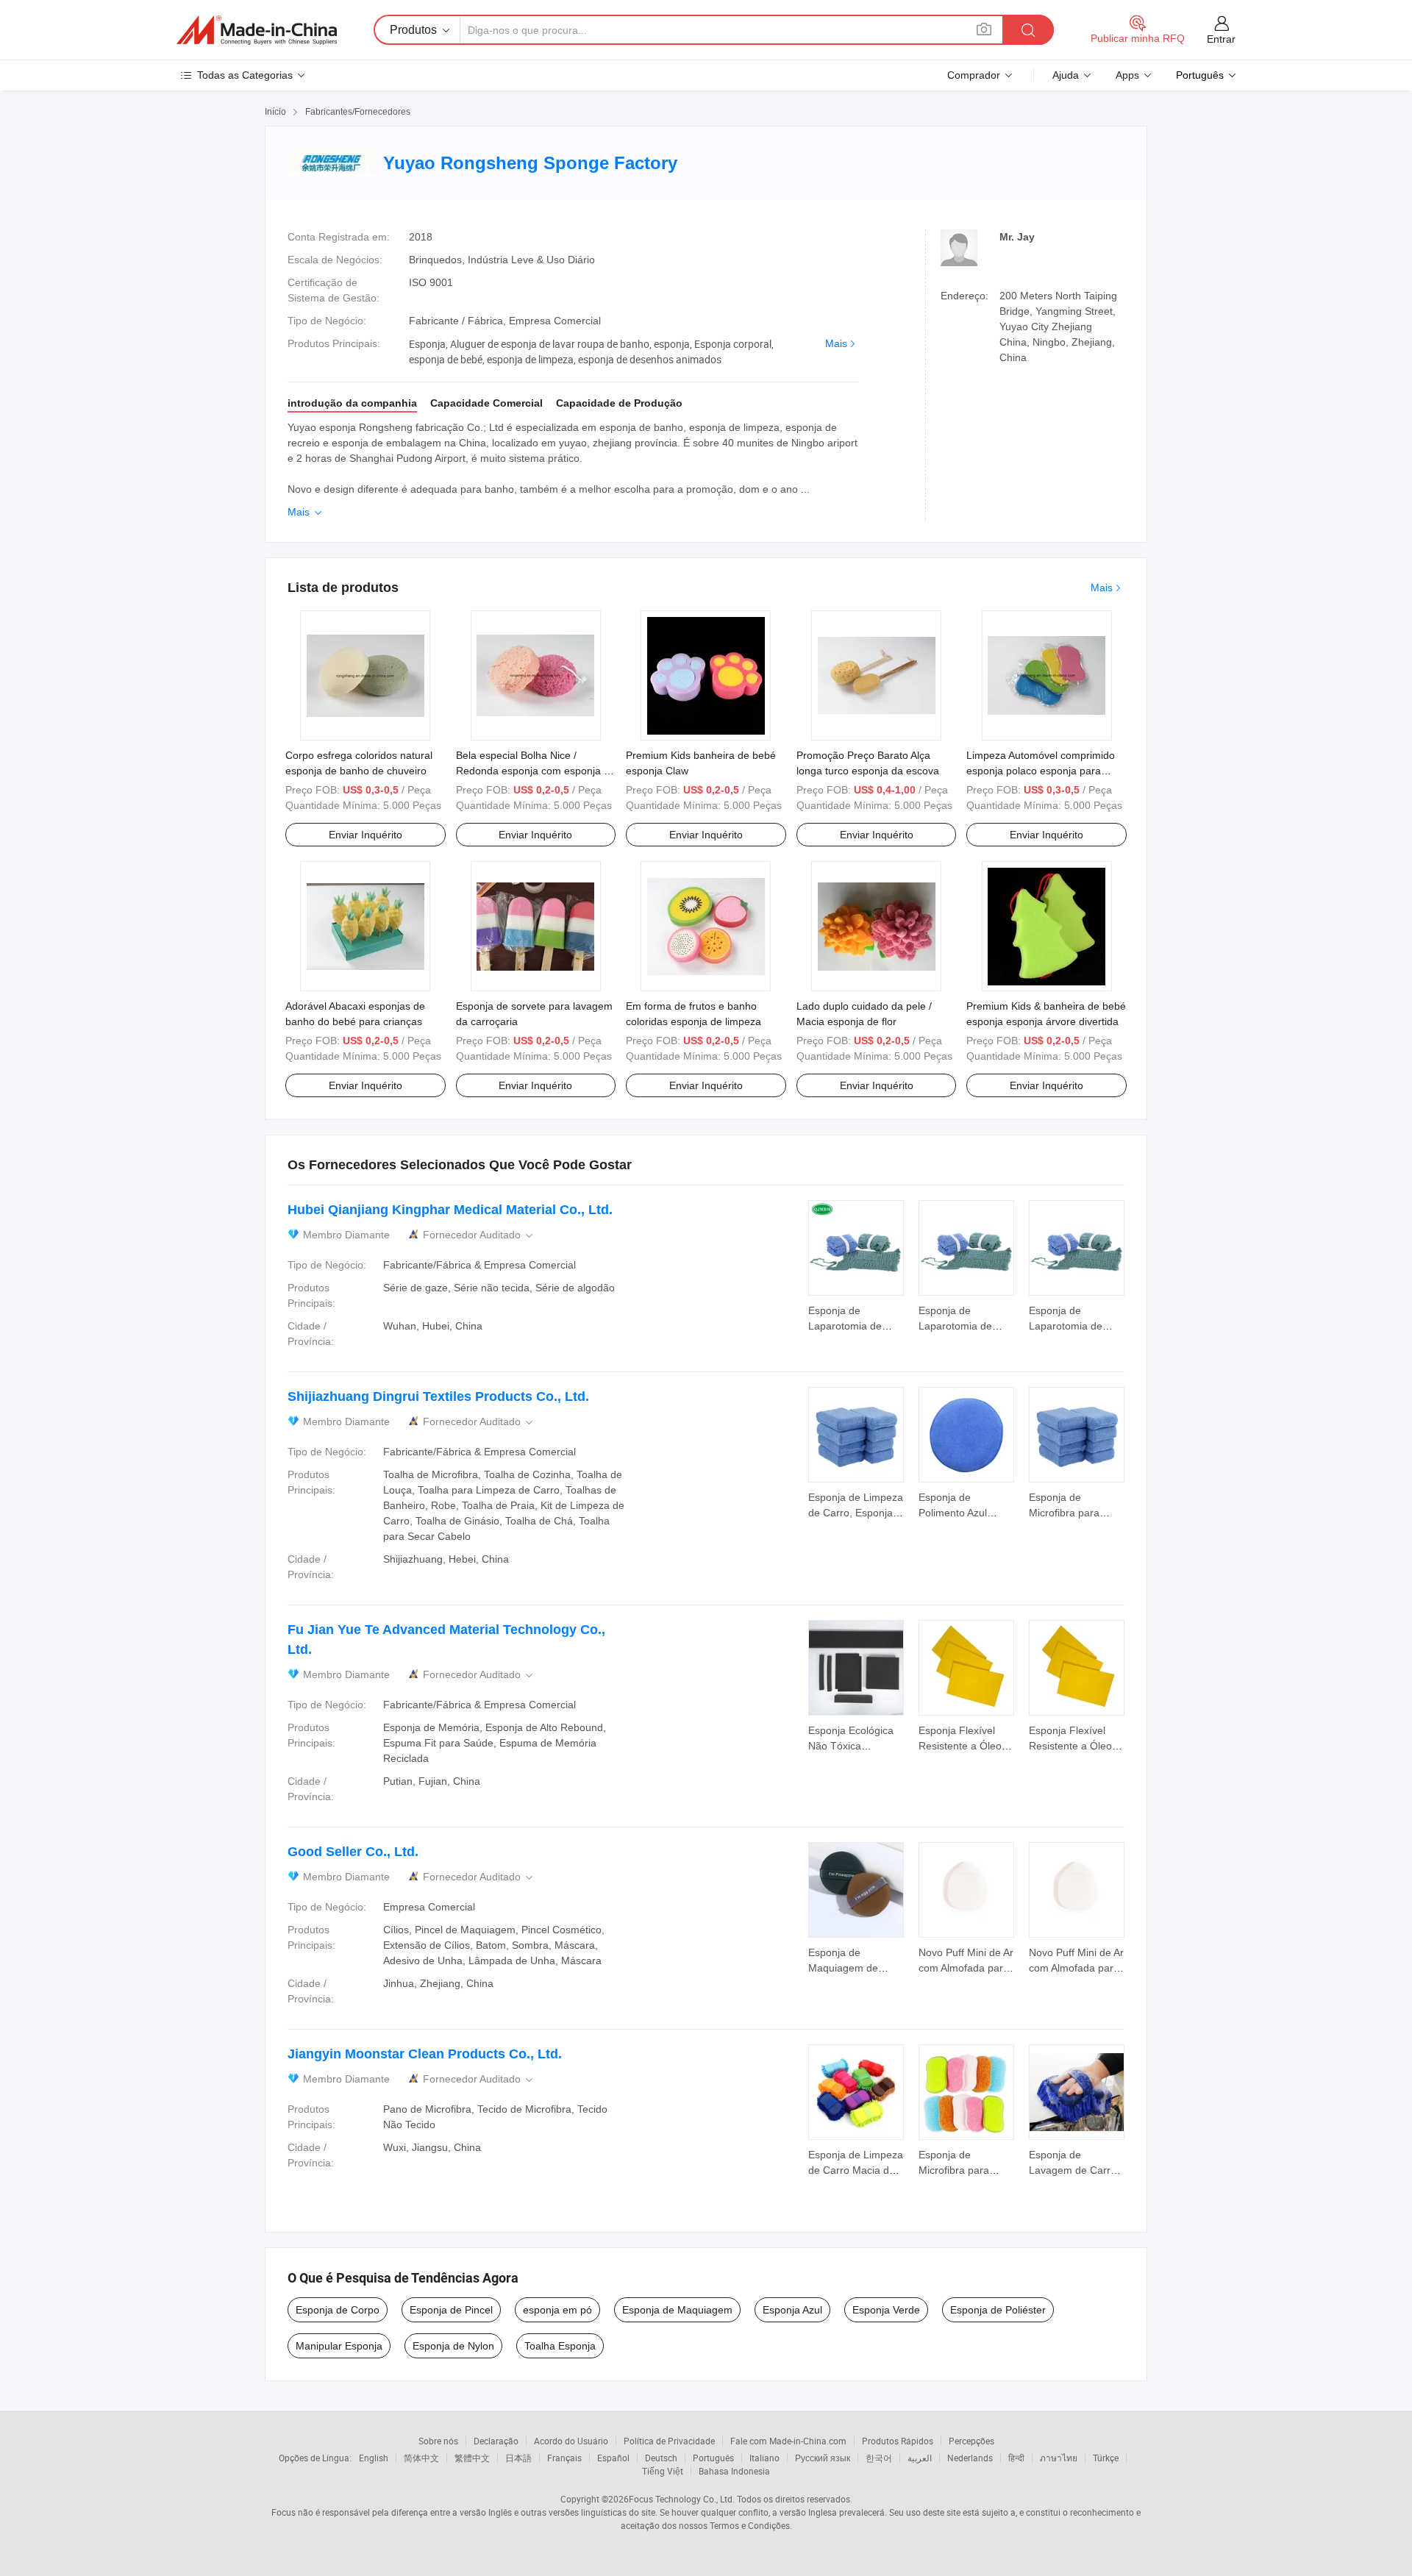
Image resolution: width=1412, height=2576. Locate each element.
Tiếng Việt (663, 2471)
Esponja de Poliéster (998, 2310)
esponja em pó (557, 2310)
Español (613, 2458)
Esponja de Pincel (451, 2310)
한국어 (879, 2458)
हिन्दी (1016, 2458)
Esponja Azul (792, 2310)
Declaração (496, 2441)
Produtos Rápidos (898, 2441)
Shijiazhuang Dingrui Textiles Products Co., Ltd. (438, 1396)
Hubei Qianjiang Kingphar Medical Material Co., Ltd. (450, 1210)
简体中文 (421, 2458)
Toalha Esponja (560, 2346)
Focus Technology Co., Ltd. (682, 2499)
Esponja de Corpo (338, 2310)
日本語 (518, 2458)
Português (713, 2458)
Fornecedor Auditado (479, 1235)
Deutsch (661, 2458)
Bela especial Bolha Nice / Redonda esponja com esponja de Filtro (536, 771)
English (374, 2458)
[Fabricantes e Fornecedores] (257, 30)
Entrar (1221, 39)
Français (564, 2458)
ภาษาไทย (1059, 2458)
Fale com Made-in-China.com (788, 2441)
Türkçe (1106, 2458)
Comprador (974, 75)
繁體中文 (472, 2458)
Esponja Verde (886, 2310)
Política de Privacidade (669, 2441)
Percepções (971, 2441)
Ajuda (1066, 75)
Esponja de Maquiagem (677, 2310)
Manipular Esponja (339, 2346)
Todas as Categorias (245, 75)
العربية (920, 2458)
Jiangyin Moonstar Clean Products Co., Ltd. (425, 2054)
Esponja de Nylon (453, 2346)
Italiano (764, 2458)
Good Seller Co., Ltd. (353, 1852)
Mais (836, 343)
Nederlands (970, 2458)
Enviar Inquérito (366, 835)
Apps (1127, 75)
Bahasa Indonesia (734, 2471)
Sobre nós (438, 2441)
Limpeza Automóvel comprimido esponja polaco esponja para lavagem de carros (1041, 771)
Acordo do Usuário (571, 2441)
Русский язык (823, 2458)
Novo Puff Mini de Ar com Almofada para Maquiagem (966, 1968)
